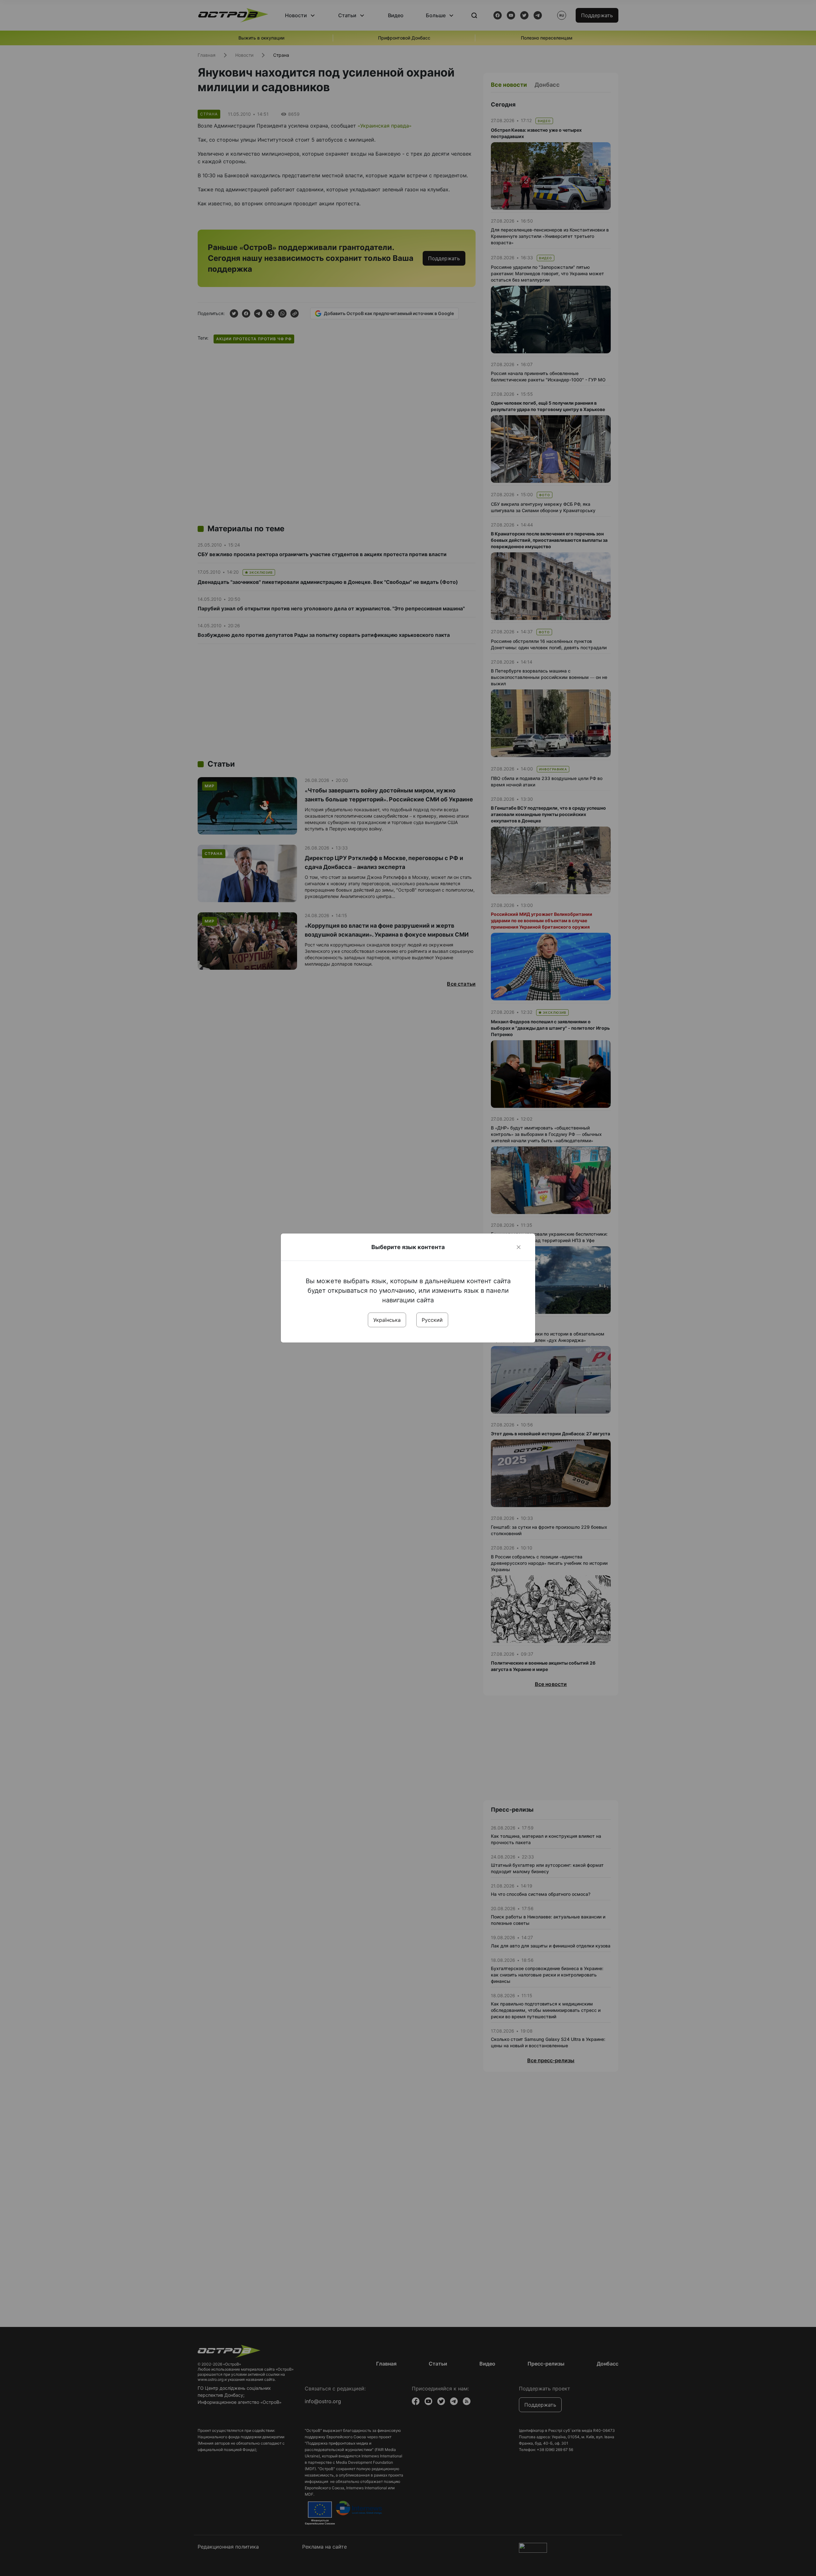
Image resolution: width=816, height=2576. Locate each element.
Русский (432, 1320)
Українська (387, 1320)
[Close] (519, 1247)
